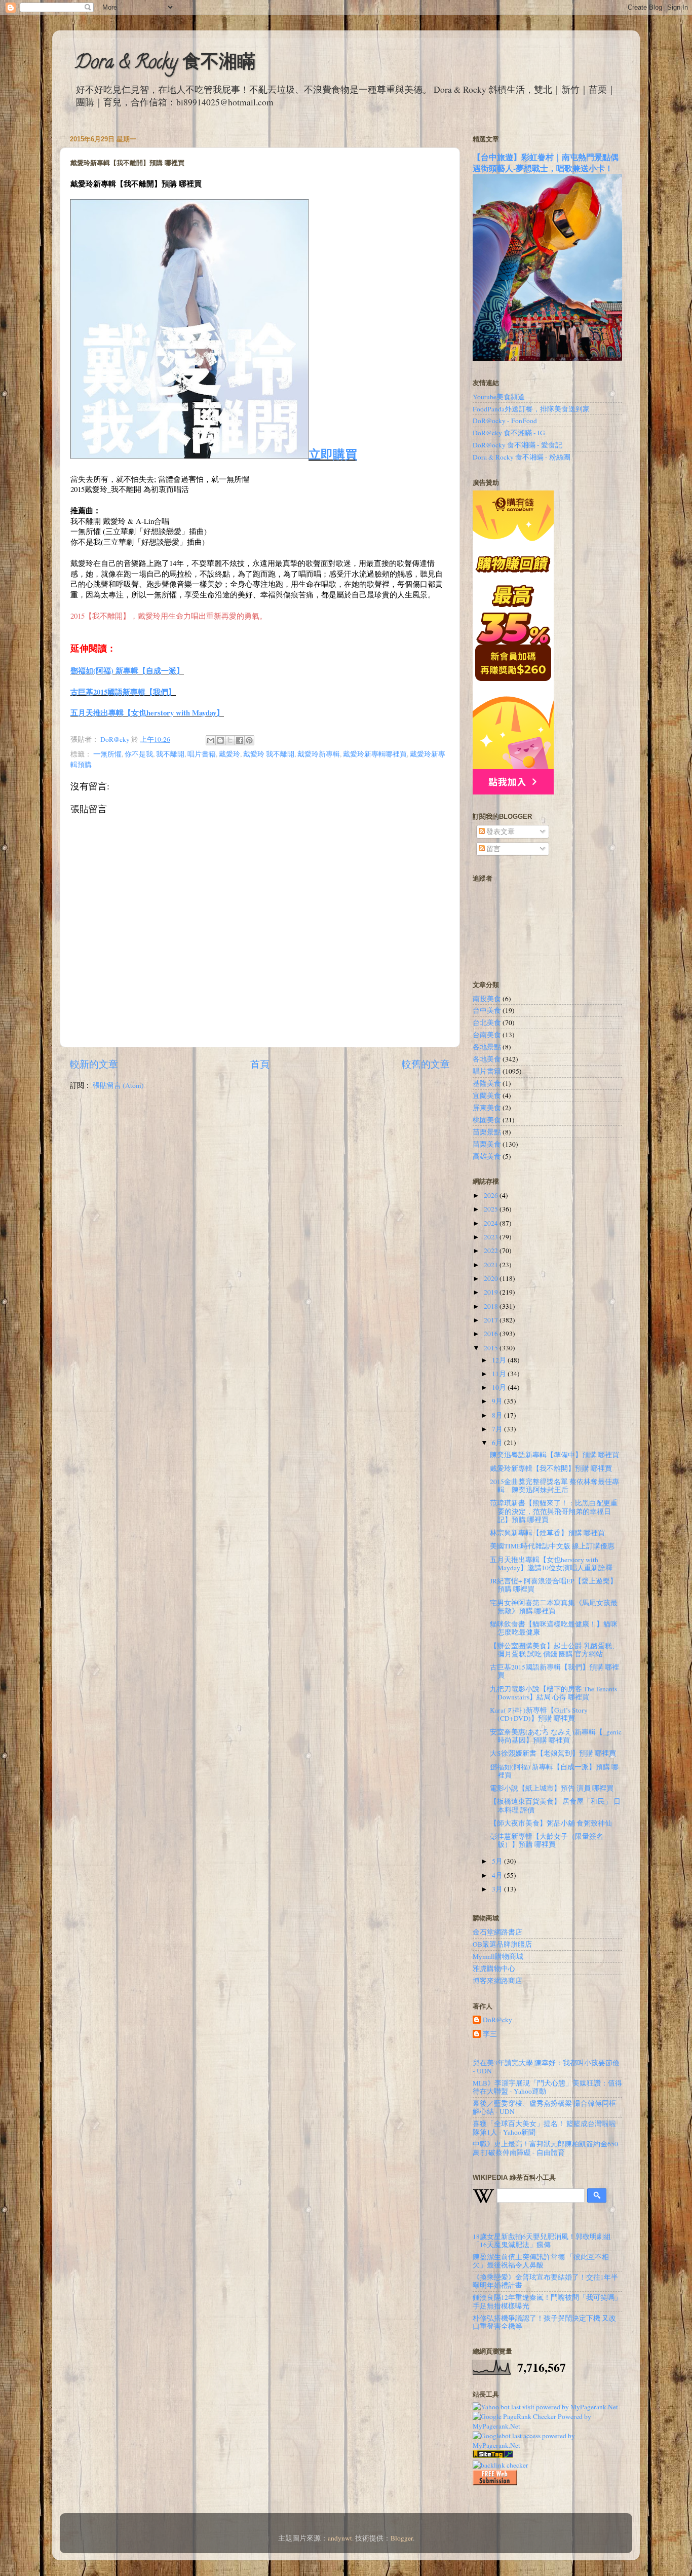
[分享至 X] (230, 740)
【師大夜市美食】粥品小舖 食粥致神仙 (551, 1823)
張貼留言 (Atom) (118, 1085)
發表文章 (500, 831)
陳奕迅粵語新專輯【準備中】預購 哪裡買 (554, 1455)
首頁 (260, 1064)
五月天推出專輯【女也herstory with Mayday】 (147, 712)
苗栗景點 (487, 1132)
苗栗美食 (487, 1144)
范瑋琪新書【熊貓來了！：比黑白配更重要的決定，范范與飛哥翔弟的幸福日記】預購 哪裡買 (554, 1511)
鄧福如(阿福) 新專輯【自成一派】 (127, 670)
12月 (500, 1360)
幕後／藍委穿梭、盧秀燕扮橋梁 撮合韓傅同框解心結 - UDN (544, 2107)
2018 (492, 1306)
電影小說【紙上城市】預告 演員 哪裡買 (552, 1788)
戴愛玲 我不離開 (269, 754)
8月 (498, 1415)
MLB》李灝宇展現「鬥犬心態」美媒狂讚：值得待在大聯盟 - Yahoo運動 (547, 2087)
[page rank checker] (501, 2465)
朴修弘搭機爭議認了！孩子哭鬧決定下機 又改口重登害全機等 (544, 2322)
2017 (492, 1320)
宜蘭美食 (487, 1095)
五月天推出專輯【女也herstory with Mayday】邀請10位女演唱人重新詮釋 (551, 1564)
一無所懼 (107, 754)
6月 (498, 1443)
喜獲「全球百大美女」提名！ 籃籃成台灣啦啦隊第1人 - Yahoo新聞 (544, 2128)
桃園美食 (487, 1120)
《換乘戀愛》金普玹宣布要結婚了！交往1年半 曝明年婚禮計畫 (545, 2281)
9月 (498, 1401)
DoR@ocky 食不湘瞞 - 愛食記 (517, 445)
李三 (490, 2034)
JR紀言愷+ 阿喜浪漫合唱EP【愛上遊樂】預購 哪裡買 (553, 1585)
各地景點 (487, 1047)
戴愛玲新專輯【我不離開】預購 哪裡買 (551, 1468)
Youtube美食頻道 (499, 397)
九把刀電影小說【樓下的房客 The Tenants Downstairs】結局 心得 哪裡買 (553, 1693)
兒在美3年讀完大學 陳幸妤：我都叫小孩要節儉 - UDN (546, 2067)
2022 (492, 1251)
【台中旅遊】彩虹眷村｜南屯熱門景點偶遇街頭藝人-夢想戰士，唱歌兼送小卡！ (546, 162)
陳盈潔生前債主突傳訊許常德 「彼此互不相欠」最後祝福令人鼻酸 (541, 2261)
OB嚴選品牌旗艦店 (502, 1944)
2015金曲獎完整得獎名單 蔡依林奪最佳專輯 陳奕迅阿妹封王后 (554, 1486)
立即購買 (333, 454)
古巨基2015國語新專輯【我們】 (123, 692)
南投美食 (487, 999)
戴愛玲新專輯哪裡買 (375, 754)
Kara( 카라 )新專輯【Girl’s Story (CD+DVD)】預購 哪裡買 (539, 1714)
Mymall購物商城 (498, 1956)
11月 (500, 1374)
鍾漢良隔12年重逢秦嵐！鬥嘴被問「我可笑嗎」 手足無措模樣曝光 (547, 2301)
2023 (492, 1237)
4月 (498, 1875)
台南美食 (487, 1035)
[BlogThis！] (220, 740)
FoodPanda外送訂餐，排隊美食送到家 (531, 409)
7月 (498, 1429)
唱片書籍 (202, 754)
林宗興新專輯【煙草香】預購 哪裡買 (547, 1533)
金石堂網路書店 (497, 1932)
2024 (492, 1223)
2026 (492, 1195)
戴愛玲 (229, 754)
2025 (492, 1209)
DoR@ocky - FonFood (505, 421)
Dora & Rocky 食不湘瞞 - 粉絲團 (522, 457)
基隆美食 (487, 1083)
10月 (500, 1387)
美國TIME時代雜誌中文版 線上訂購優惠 (552, 1546)
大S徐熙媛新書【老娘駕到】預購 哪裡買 (553, 1753)
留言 (493, 849)
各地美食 (487, 1059)
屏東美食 (487, 1108)
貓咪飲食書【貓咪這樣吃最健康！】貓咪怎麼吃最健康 (554, 1628)
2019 (492, 1292)
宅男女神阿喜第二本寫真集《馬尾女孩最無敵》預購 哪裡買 (554, 1607)
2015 (492, 1348)
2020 (492, 1278)
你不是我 (139, 754)
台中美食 (487, 1010)
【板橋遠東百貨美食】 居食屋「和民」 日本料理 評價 (555, 1805)
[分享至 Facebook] (240, 740)
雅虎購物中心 (494, 1968)
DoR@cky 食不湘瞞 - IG (509, 433)
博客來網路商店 (497, 1981)
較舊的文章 (426, 1064)
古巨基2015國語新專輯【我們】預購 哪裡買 (554, 1671)
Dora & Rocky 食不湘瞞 (165, 64)
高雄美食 (487, 1156)
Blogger (402, 2538)
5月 (498, 1861)
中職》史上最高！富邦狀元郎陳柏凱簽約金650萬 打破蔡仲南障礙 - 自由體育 (545, 2148)
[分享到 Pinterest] (249, 740)
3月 (498, 1889)
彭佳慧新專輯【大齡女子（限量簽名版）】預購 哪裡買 (547, 1840)
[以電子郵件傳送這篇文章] (211, 740)
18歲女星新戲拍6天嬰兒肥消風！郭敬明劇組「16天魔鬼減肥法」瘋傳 (542, 2241)
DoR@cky (497, 2020)
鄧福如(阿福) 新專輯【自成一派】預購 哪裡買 (554, 1771)
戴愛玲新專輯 (319, 754)
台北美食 (487, 1022)
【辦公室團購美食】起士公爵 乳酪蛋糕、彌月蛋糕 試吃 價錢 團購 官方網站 (554, 1650)
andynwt (340, 2538)
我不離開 (170, 754)
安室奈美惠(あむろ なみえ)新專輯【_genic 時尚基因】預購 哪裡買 (556, 1736)
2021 (492, 1265)
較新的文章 (94, 1064)
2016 (492, 1334)
